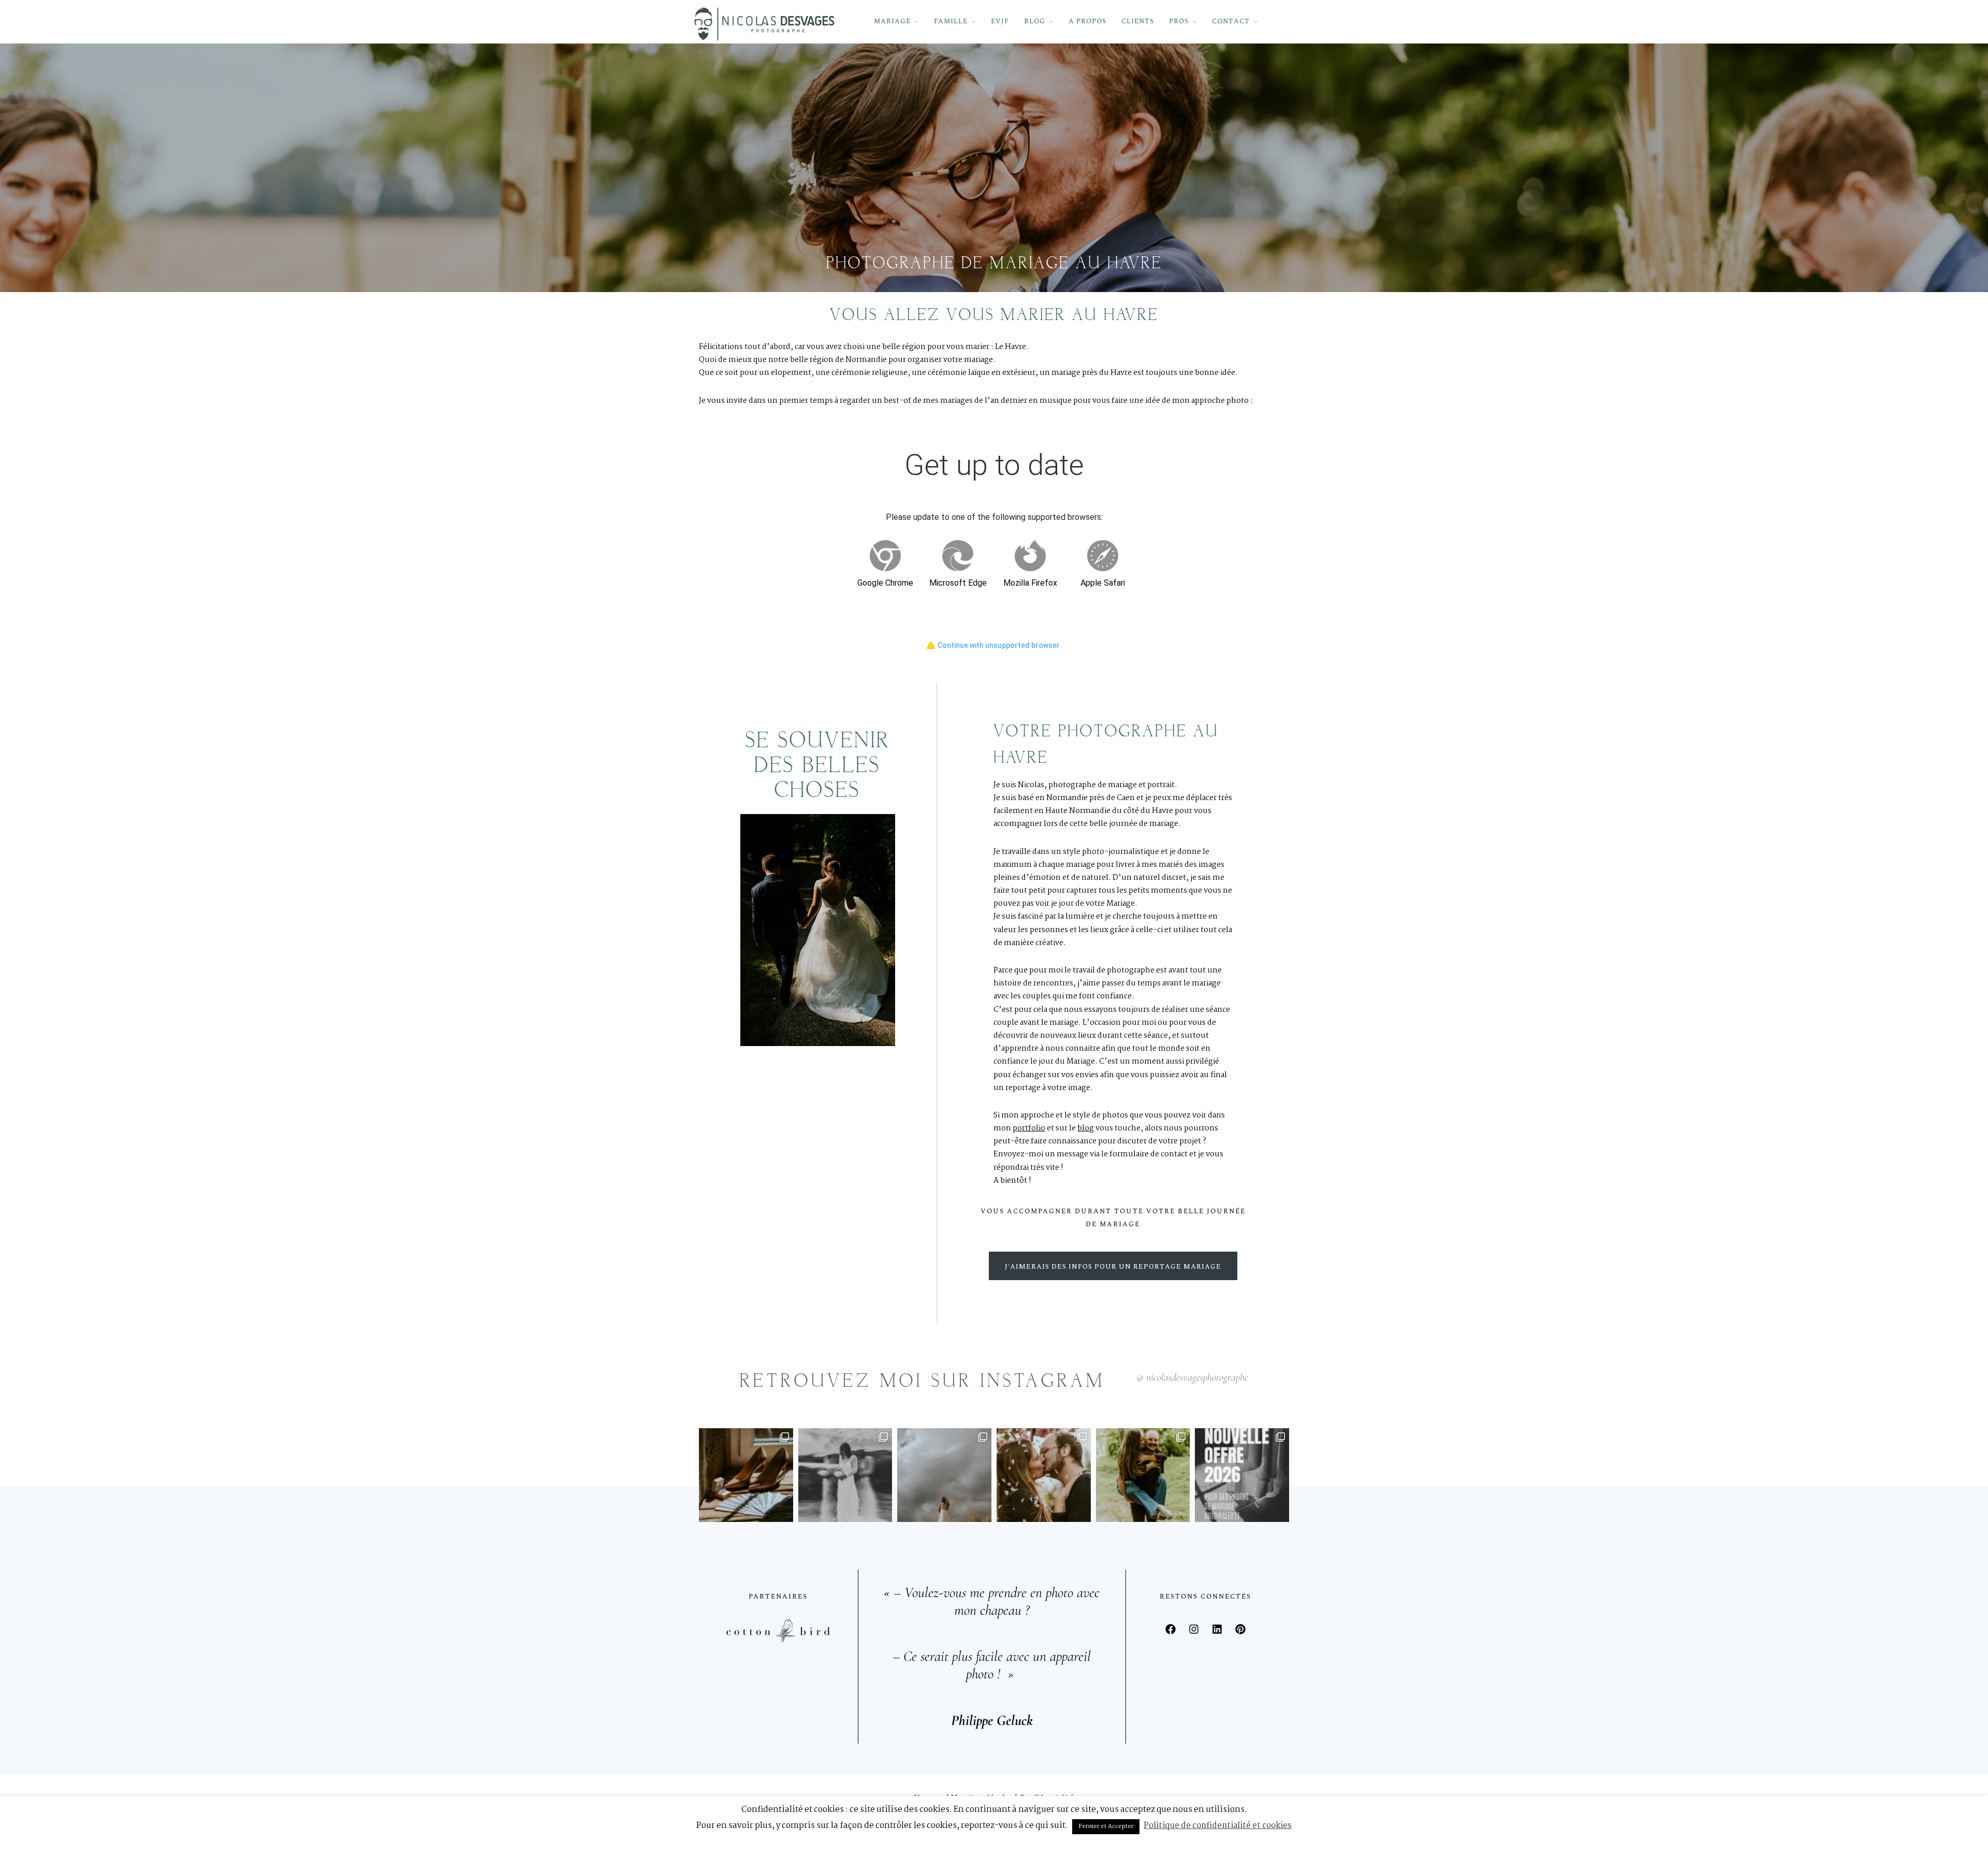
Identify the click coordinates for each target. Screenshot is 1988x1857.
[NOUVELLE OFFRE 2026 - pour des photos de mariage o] (1242, 1475)
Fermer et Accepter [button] (1106, 1826)
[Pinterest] (1240, 1629)
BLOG (1035, 21)
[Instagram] (1194, 1629)
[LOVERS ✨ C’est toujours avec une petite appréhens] (1143, 1475)
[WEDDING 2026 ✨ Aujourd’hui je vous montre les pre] (746, 1475)
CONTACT (1231, 21)
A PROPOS (1087, 21)
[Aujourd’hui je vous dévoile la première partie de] (944, 1475)
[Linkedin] (1217, 1629)
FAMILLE (951, 21)
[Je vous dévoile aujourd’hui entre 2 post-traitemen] (845, 1475)
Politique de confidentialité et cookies (1218, 1826)
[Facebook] (1171, 1629)
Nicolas (1031, 785)
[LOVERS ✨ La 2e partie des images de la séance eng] (1044, 1475)
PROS (1179, 21)
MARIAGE (892, 21)
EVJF (1000, 21)
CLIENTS (1138, 21)
